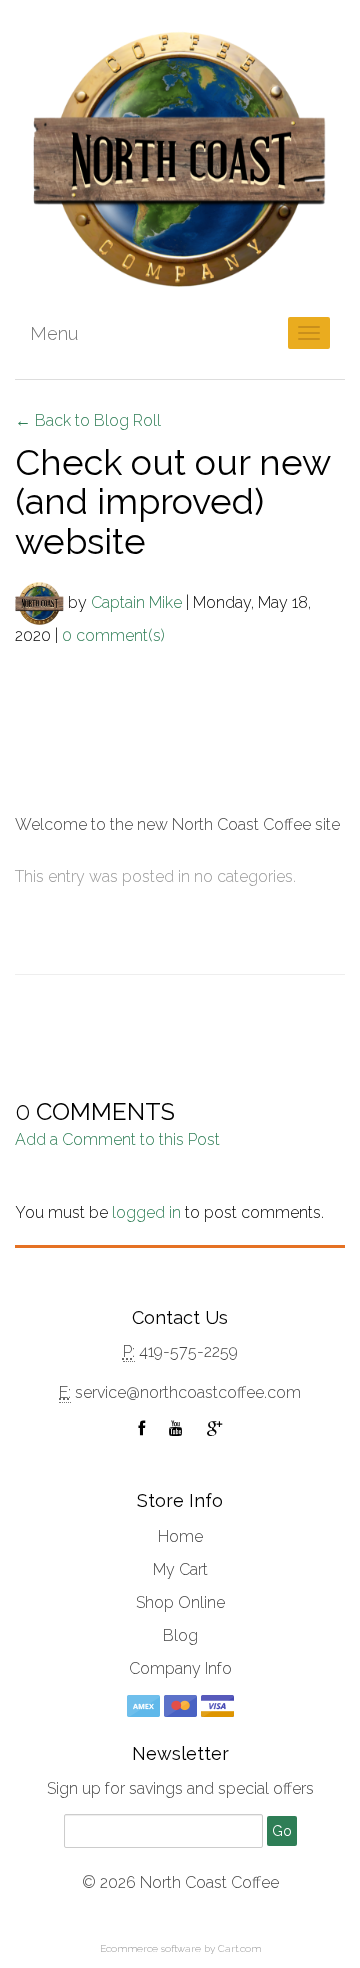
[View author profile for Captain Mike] (39, 601)
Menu (54, 333)
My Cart (180, 1569)
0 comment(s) (113, 635)
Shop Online (180, 1602)
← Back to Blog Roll (88, 420)
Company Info (180, 1668)
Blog (180, 1635)
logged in (146, 1212)
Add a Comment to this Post (117, 1139)
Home (180, 1536)
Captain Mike (136, 601)
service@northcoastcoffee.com (188, 1392)
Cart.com (239, 1948)
